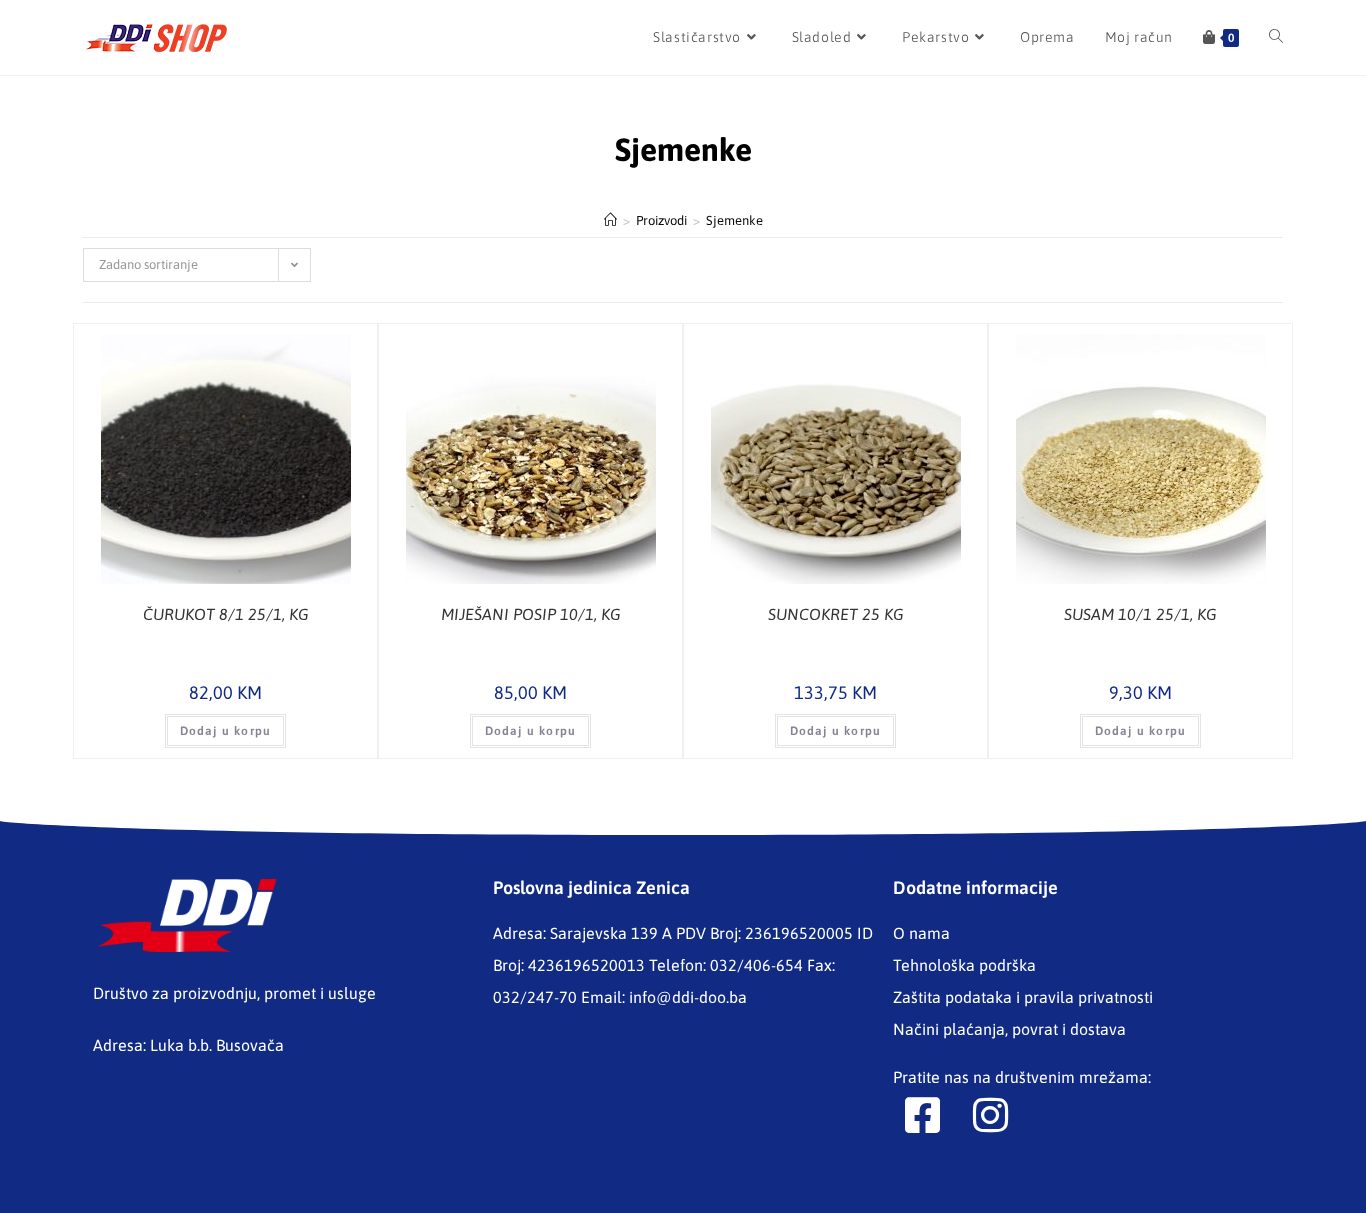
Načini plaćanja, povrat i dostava (1009, 1029)
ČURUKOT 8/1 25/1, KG (226, 614)
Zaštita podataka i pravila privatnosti (1023, 997)
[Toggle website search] (1276, 37)
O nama (921, 933)
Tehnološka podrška (964, 965)
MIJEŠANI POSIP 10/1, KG (531, 614)
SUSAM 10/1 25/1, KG (1140, 614)
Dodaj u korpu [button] (226, 731)
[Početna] (610, 220)
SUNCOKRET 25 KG (836, 614)
